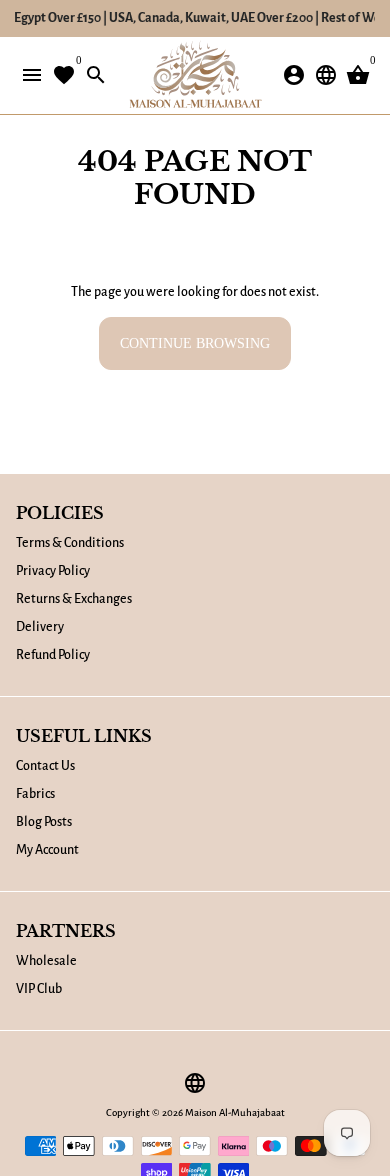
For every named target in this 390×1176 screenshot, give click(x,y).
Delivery (40, 627)
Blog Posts (44, 822)
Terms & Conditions (70, 543)
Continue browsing (195, 343)
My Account (47, 850)
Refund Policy (53, 655)
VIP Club (39, 989)
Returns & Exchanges (74, 599)
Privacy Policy (53, 571)
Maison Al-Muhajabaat (235, 1112)
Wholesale (46, 961)
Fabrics (35, 794)
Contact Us (45, 766)
